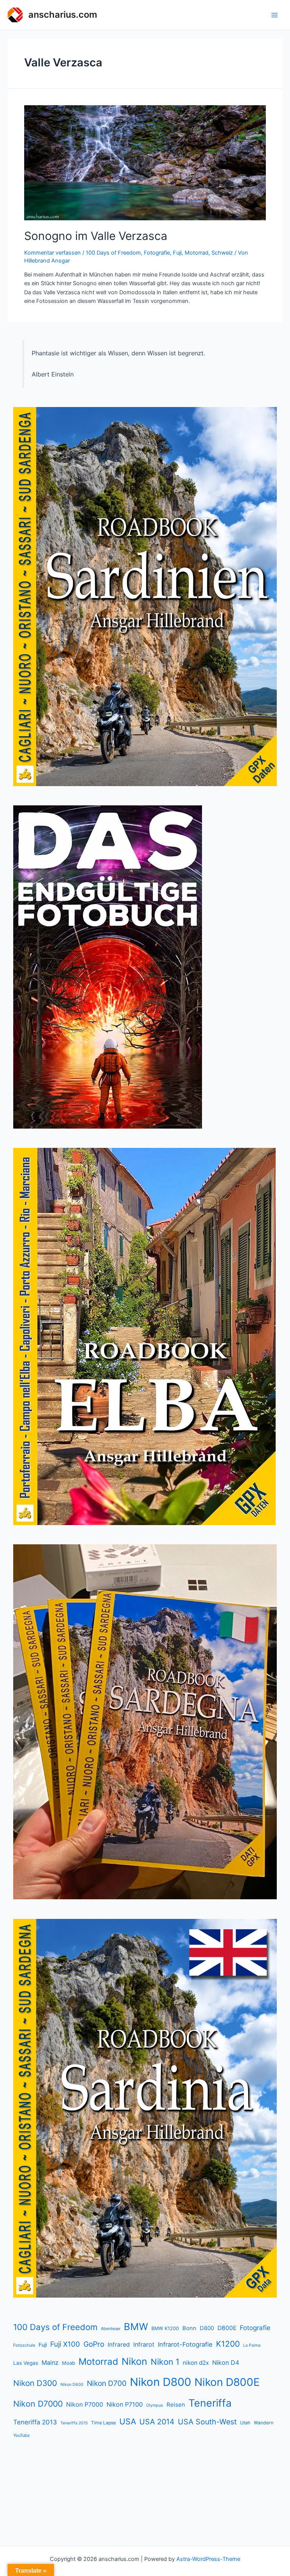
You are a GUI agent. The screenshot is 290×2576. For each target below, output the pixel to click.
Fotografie (157, 253)
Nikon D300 (35, 2383)
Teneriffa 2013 (35, 2422)
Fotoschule (24, 2345)
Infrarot (144, 2344)
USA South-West (207, 2422)
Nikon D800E (227, 2382)
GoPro (94, 2344)
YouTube (21, 2435)
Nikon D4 (226, 2362)
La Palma (252, 2345)
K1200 (228, 2344)
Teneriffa (210, 2403)
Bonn (189, 2328)
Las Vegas (26, 2363)
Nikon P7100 (125, 2404)
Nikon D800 (160, 2382)
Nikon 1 (165, 2362)
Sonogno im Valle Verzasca (96, 236)
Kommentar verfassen (52, 253)
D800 (207, 2328)
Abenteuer (111, 2329)
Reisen (176, 2405)
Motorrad (197, 253)
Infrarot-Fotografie (185, 2344)
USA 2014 (157, 2422)
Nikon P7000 (85, 2404)
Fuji (177, 253)
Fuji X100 (65, 2344)
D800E (227, 2328)
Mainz (50, 2362)
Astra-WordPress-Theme (208, 2559)
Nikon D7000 (38, 2404)
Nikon (134, 2361)
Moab (69, 2363)
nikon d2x (196, 2363)
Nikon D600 (72, 2385)
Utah (245, 2423)
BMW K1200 (165, 2328)
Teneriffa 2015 (74, 2423)
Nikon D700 (107, 2383)
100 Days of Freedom (113, 253)
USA (128, 2421)
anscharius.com (63, 15)
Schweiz (222, 253)
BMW (136, 2326)
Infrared (119, 2345)
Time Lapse (103, 2423)
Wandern (264, 2423)
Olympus (155, 2405)
